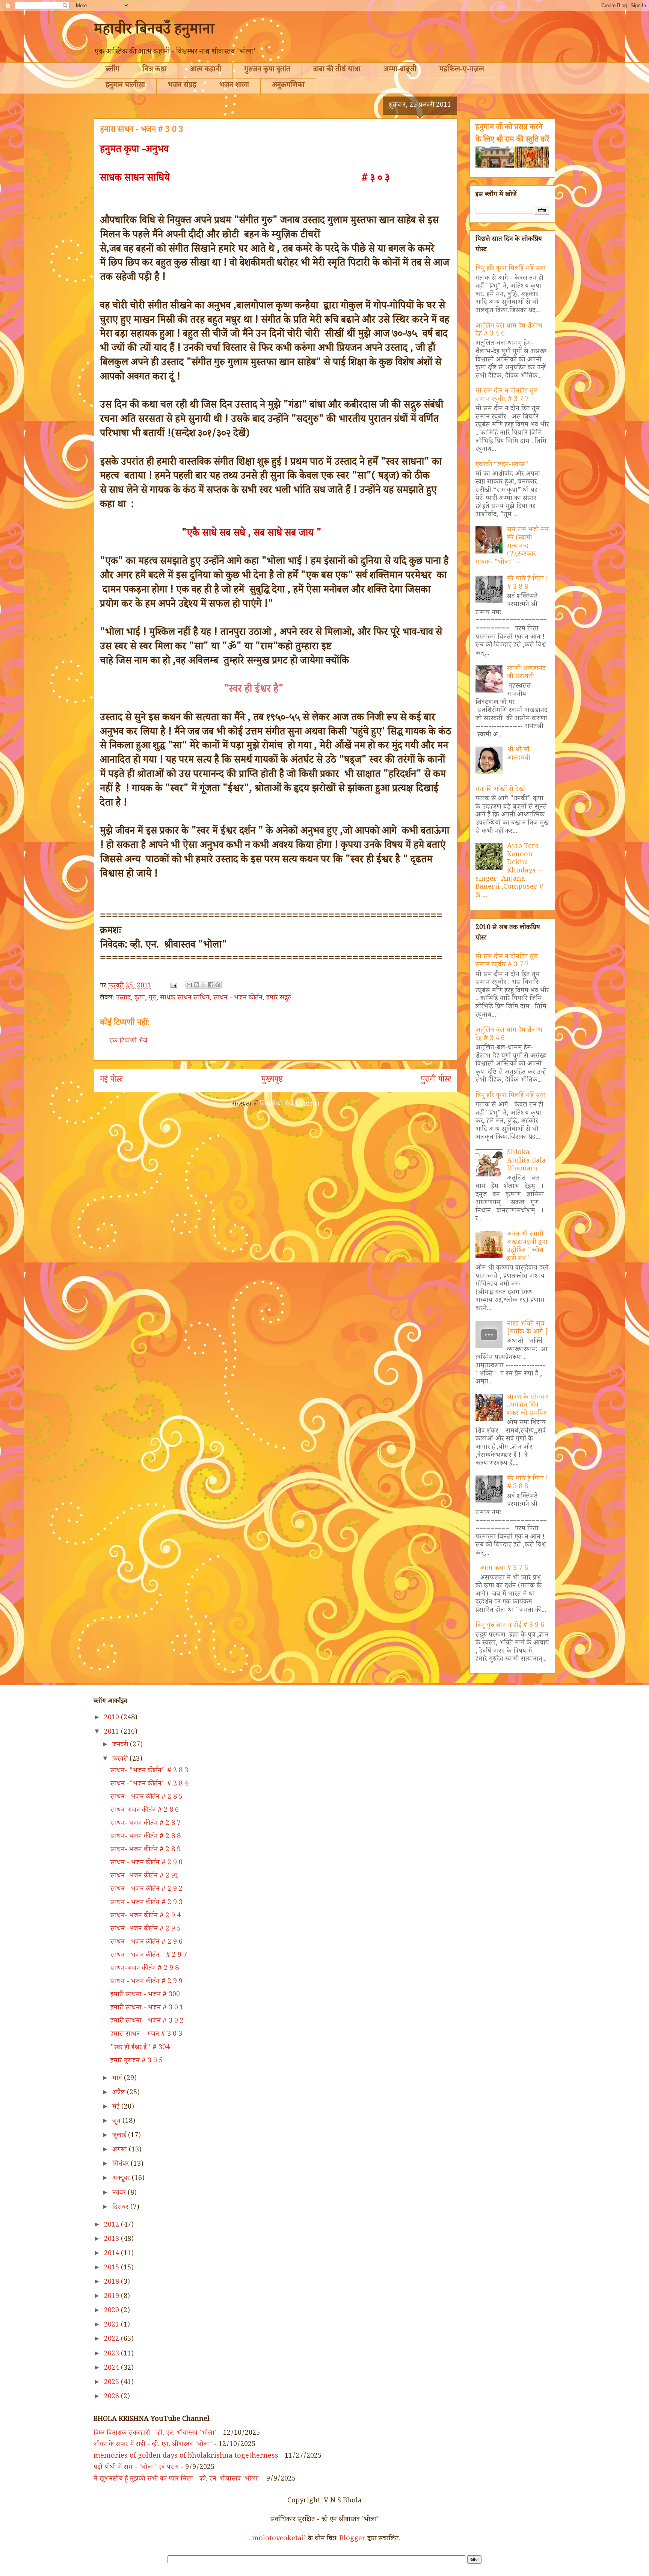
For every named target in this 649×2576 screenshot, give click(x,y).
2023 (112, 2354)
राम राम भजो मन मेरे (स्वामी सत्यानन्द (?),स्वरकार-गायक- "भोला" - (512, 546)
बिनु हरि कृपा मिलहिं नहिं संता (511, 269)
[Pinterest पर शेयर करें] (218, 985)
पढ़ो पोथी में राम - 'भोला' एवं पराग (136, 2468)
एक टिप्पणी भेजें (128, 1042)
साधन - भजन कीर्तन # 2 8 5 (146, 1797)
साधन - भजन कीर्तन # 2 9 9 (146, 1982)
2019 (112, 2297)
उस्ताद (123, 998)
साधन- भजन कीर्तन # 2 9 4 (146, 1916)
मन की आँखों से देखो (501, 790)
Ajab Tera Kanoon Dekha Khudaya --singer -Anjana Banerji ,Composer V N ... (509, 871)
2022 (112, 2340)
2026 (112, 2397)
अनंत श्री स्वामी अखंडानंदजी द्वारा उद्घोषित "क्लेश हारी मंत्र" (527, 1247)
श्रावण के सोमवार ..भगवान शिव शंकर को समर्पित (528, 1406)
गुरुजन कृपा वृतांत (267, 70)
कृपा (140, 998)
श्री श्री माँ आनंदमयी (519, 754)
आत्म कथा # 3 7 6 (504, 1569)
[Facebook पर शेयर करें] (211, 985)
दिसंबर (121, 2208)
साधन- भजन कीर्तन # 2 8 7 (146, 1824)
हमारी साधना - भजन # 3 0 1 (147, 2008)
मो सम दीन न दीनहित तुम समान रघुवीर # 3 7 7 (507, 396)
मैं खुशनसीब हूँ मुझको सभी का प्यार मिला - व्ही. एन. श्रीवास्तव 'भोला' (177, 2479)
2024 (112, 2369)
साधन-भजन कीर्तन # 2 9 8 (145, 1969)
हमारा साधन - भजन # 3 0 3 (146, 2035)
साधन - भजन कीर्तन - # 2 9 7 (149, 1956)
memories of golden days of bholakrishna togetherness (186, 2457)
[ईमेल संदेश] (173, 986)
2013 (112, 2240)
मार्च (118, 2079)
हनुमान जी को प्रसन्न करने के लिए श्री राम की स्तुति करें (512, 134)
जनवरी (121, 1745)
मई (117, 2107)
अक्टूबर (122, 2179)
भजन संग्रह (182, 86)
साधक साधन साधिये (185, 998)
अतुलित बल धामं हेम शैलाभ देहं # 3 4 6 (509, 331)
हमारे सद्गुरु (279, 998)
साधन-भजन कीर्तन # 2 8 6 (145, 1811)
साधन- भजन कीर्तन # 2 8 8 (146, 1837)
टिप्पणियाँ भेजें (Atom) (290, 1105)
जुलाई (120, 2136)
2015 (112, 2268)
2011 (112, 1732)
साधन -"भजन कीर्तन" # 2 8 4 (149, 1784)
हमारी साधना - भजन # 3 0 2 (147, 2021)
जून (117, 2122)
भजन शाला (234, 86)
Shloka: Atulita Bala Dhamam (526, 1161)
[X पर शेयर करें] (204, 985)
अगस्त (121, 2150)
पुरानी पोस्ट (436, 1081)
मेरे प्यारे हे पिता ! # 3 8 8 (528, 584)
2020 (112, 2311)
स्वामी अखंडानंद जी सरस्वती (526, 673)
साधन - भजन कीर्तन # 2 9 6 (146, 1943)
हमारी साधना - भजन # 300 (145, 1995)
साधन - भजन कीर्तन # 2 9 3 (146, 1903)
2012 (112, 2225)
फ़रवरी (121, 1760)
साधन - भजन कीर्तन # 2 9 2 (146, 1890)
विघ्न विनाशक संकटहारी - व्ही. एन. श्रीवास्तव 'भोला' (155, 2434)
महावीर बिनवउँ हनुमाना (154, 31)
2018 (112, 2283)
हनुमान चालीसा (125, 86)
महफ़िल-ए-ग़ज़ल (462, 70)
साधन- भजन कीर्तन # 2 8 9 (146, 1850)
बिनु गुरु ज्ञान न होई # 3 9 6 (510, 1626)
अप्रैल (120, 2093)
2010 (112, 1718)
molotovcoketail (279, 2539)
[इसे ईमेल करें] (189, 985)
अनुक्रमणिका (288, 86)
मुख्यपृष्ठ (272, 1081)
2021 (112, 2325)
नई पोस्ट (112, 1081)
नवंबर (120, 2194)
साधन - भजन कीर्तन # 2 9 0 (146, 1863)
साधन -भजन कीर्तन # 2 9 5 (146, 1929)
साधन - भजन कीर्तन (238, 998)
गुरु (152, 998)
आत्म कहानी (205, 70)
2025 (112, 2383)
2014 (112, 2254)
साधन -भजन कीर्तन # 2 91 (145, 1876)
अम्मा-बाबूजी (400, 70)
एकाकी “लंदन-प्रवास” (502, 465)
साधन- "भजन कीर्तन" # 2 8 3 (149, 1771)
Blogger (352, 2539)
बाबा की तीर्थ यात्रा (337, 70)
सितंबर (121, 2165)
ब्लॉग (112, 70)
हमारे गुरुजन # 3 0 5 (137, 2061)
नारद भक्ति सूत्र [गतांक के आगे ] (528, 1329)
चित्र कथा (155, 70)
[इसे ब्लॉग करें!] (196, 985)
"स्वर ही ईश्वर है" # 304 (140, 2048)
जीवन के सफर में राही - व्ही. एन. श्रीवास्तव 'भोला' (153, 2445)
